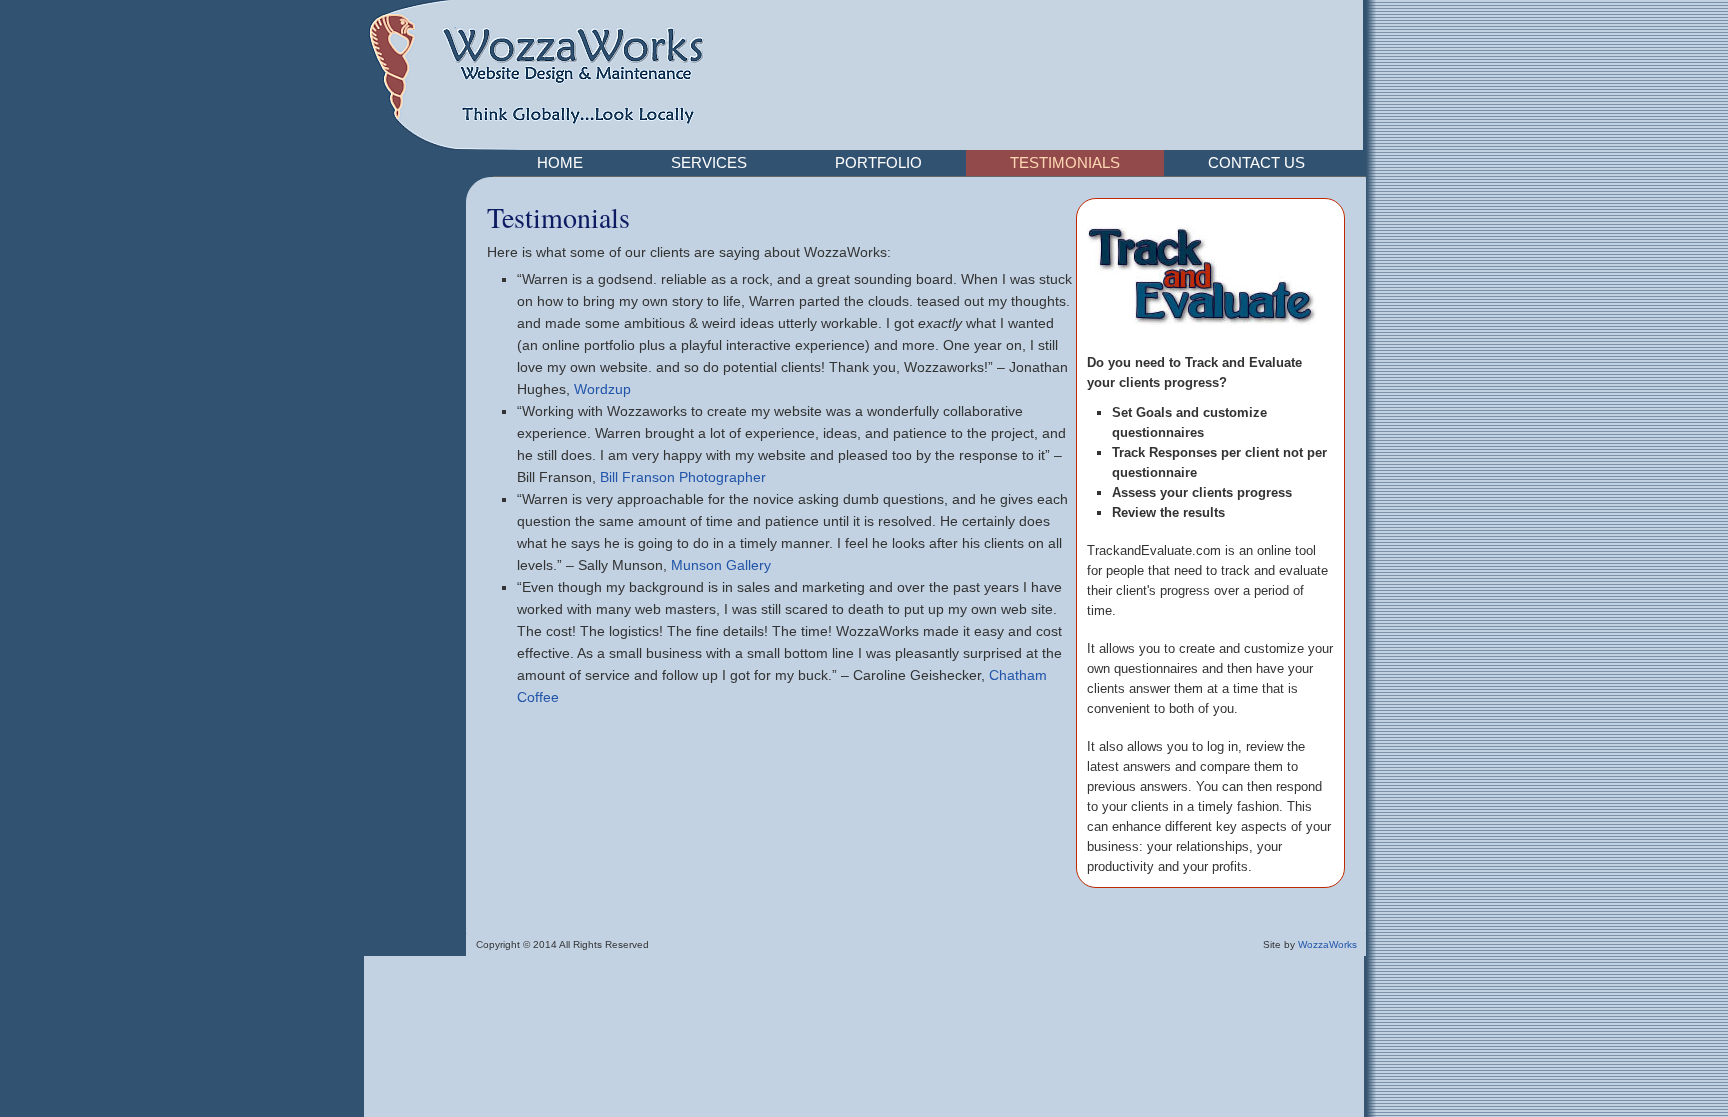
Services (709, 162)
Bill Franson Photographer (683, 477)
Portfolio (878, 162)
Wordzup (602, 389)
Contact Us (1256, 162)
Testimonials (1065, 162)
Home (560, 162)
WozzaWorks (1327, 944)
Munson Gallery (721, 565)
